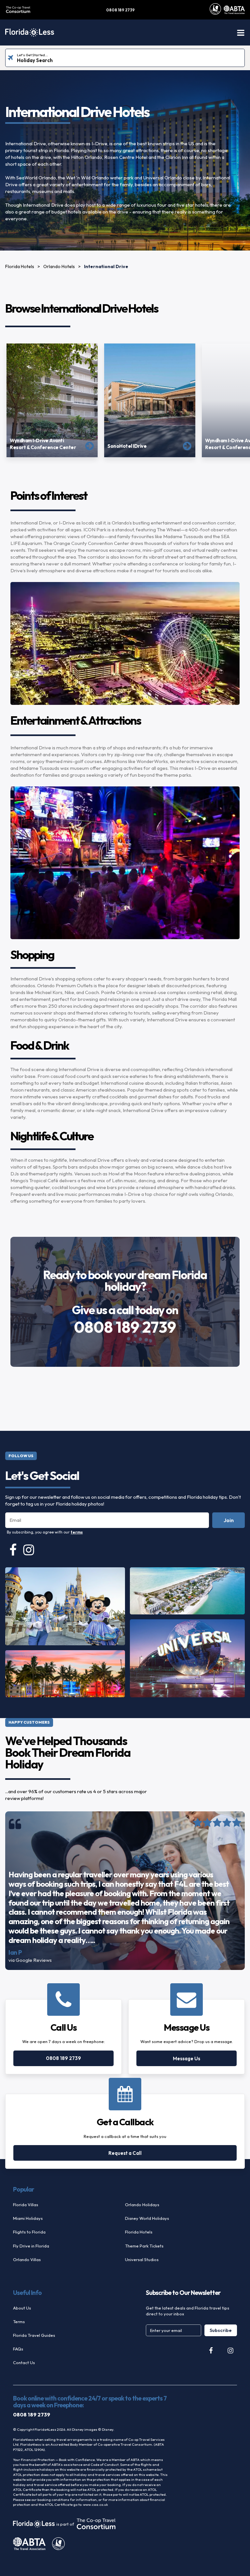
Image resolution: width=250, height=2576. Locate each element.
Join (229, 1520)
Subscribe (221, 2330)
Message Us (187, 2058)
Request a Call (125, 2153)
